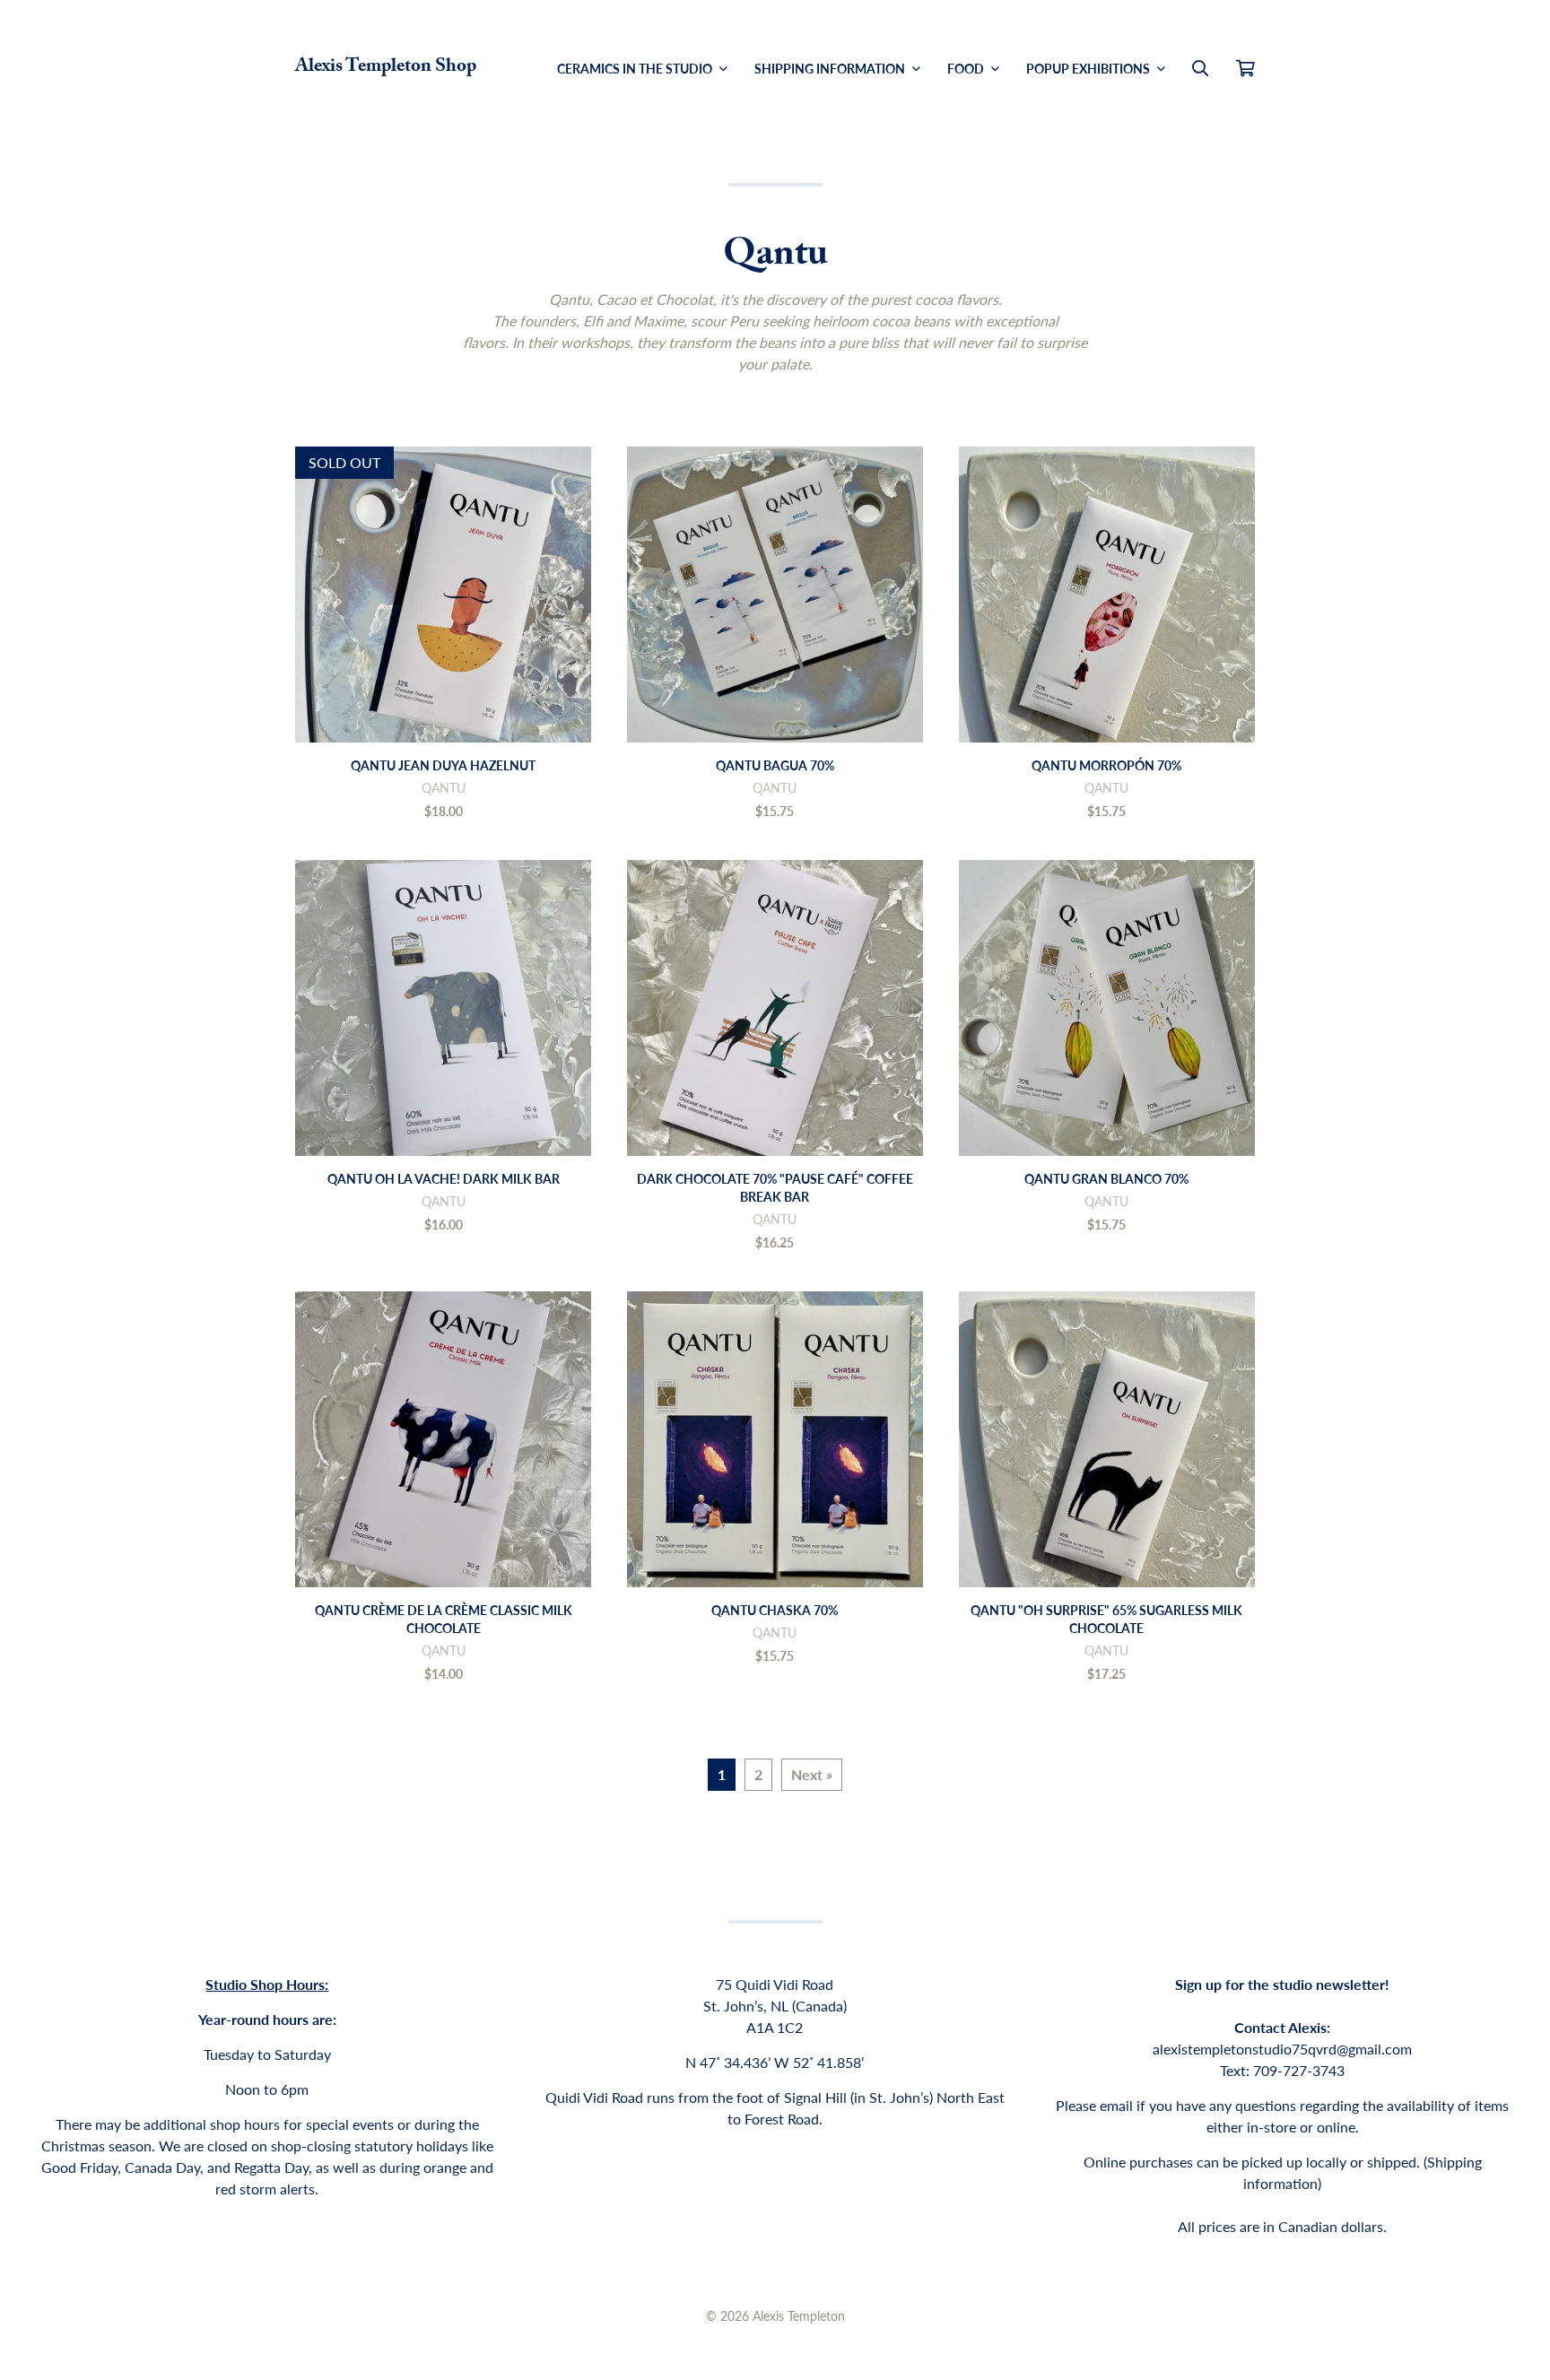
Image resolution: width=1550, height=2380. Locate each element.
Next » (812, 1774)
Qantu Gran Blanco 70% (1106, 1178)
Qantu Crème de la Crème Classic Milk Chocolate (444, 1619)
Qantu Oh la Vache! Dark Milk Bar (444, 1178)
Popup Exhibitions (1089, 68)
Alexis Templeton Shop (386, 68)
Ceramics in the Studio (636, 68)
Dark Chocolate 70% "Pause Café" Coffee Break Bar (775, 1187)
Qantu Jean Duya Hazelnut (443, 765)
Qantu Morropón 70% (1106, 765)
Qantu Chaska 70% (775, 1610)
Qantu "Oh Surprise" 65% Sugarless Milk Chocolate (1106, 1619)
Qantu (444, 787)
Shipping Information (831, 68)
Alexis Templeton (799, 2315)
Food (967, 68)
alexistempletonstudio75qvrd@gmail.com (1282, 2049)
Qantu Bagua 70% (775, 765)
